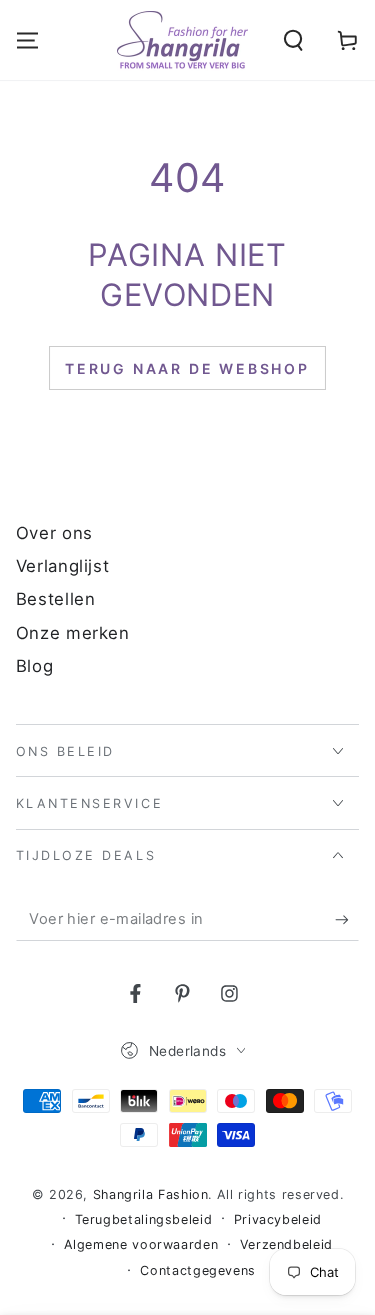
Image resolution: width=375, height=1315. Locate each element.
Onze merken (73, 633)
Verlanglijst (63, 566)
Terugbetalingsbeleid (144, 1219)
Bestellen (56, 599)
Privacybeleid (278, 1219)
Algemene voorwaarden (141, 1244)
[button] (293, 41)
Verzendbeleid (286, 1244)
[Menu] (27, 41)
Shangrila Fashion (151, 1194)
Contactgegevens (197, 1270)
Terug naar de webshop (187, 368)
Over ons (54, 533)
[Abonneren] (347, 920)
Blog (35, 666)
